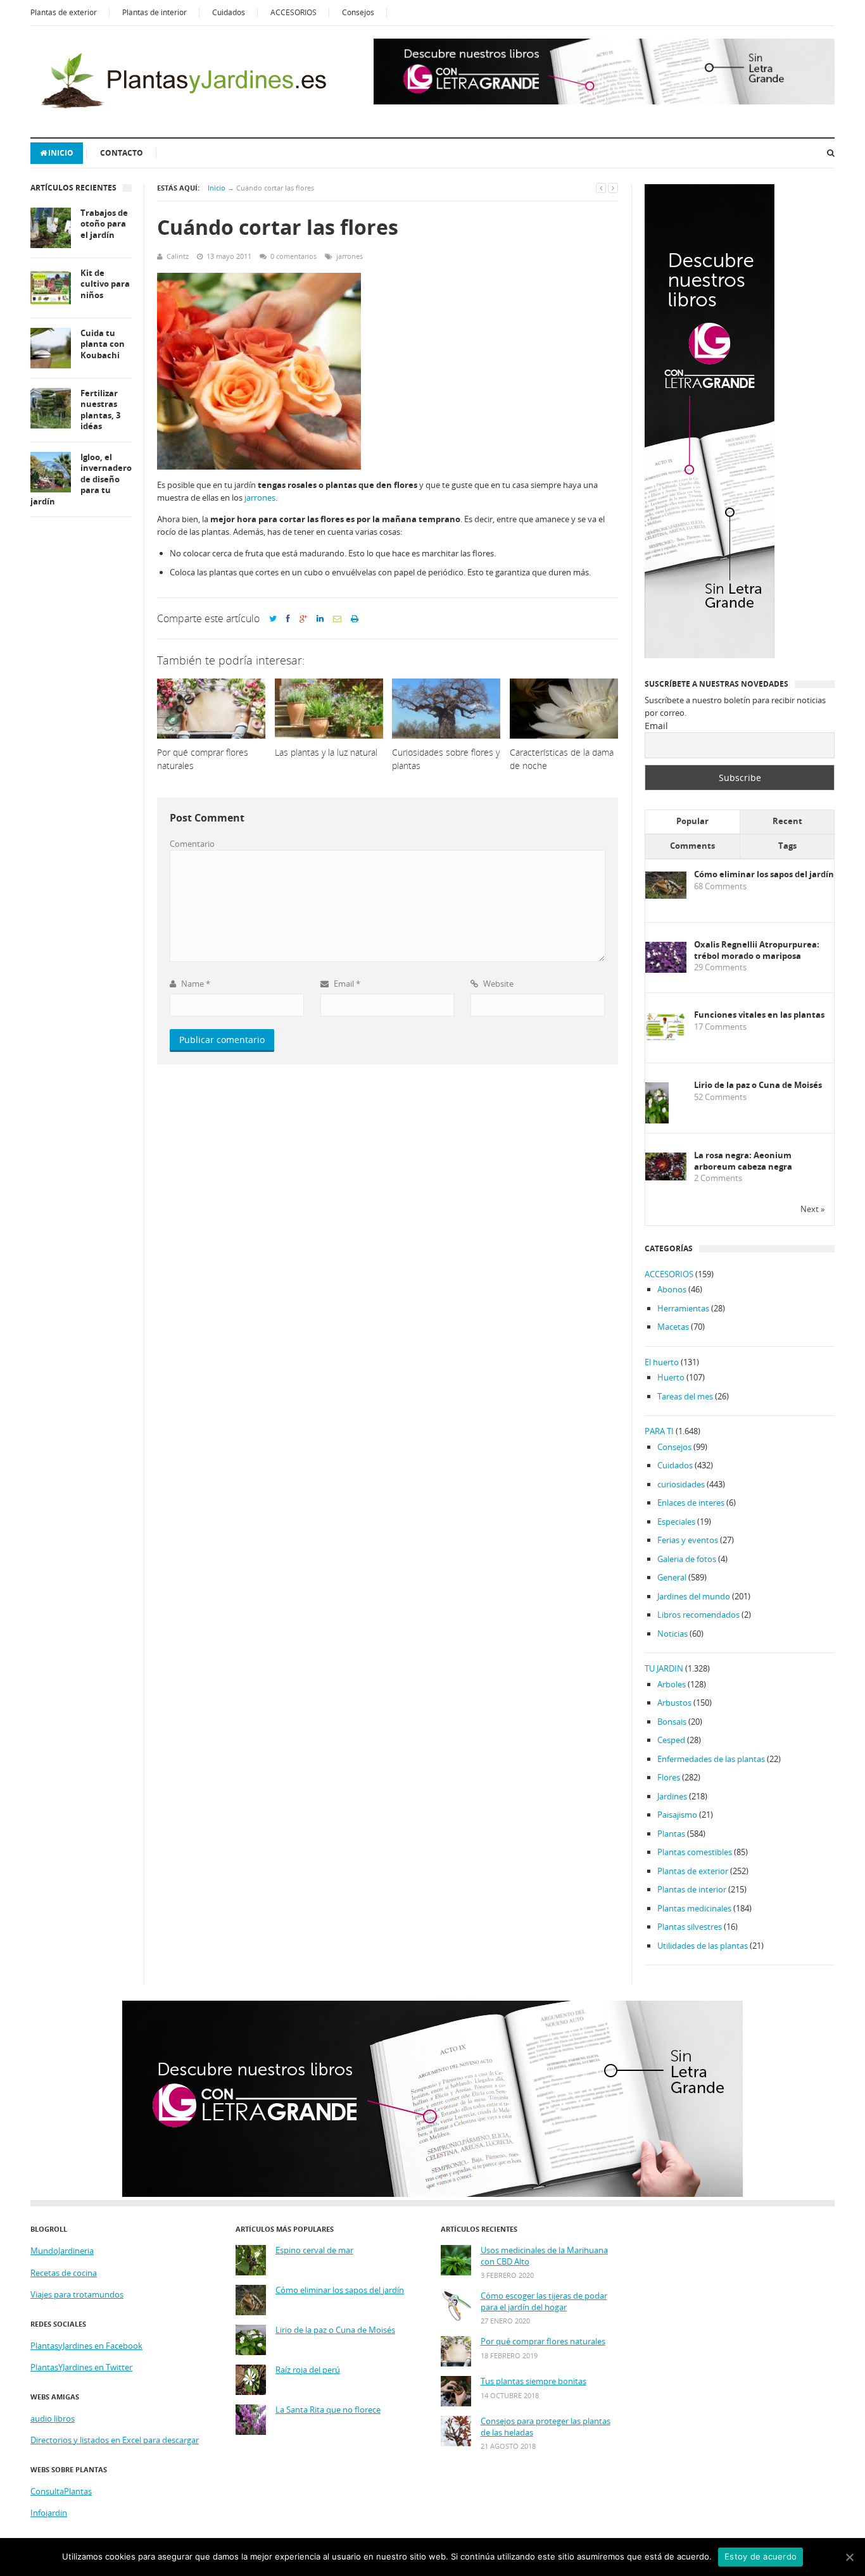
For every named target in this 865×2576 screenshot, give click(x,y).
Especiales (676, 1522)
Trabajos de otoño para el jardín (104, 224)
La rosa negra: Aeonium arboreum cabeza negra (743, 1161)
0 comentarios (294, 256)
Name (195, 984)
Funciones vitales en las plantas (759, 1015)
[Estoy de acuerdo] (849, 2557)
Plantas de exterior (64, 12)
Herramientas (683, 1308)
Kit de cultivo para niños (105, 284)
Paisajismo (677, 1815)
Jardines (672, 1796)
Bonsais (672, 1722)
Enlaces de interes (691, 1503)
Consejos (358, 12)
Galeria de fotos (687, 1559)
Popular (692, 821)
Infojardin (49, 2513)
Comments (692, 846)
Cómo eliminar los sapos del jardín (764, 874)
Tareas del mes (685, 1396)
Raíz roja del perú (308, 2370)
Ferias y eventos (688, 1540)
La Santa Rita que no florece (328, 2410)
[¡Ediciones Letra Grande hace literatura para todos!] (604, 101)
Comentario (192, 844)
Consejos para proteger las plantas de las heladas (546, 2427)
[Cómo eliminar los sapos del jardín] (666, 896)
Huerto (671, 1377)
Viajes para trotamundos (77, 2294)
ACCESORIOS (294, 12)
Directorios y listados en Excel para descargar (115, 2440)
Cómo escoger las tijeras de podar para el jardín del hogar (544, 2302)
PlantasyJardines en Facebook (86, 2346)
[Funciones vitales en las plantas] (666, 1038)
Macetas (673, 1327)
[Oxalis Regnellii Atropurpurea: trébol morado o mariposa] (666, 970)
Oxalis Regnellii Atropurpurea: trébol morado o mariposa (757, 950)
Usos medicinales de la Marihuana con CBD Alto (544, 2256)
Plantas (671, 1834)
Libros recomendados (698, 1615)
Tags (787, 846)
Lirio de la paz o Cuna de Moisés (758, 1085)
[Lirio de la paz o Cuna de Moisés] (657, 1121)
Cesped (671, 1740)
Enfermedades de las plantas (711, 1759)
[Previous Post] (601, 188)
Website (497, 984)
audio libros (53, 2418)
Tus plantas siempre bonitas (534, 2381)
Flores (669, 1777)
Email (346, 984)
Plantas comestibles (695, 1852)
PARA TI (659, 1431)
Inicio (61, 153)
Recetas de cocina (64, 2273)
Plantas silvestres (690, 1927)
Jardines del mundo (694, 1596)
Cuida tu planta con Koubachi (103, 344)
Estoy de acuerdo (761, 2556)
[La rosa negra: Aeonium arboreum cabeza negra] (666, 1177)
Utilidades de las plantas (703, 1946)
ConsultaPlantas (61, 2491)
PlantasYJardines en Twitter (81, 2367)
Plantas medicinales (694, 1908)
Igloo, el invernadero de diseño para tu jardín (81, 479)
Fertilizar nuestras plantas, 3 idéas (100, 410)
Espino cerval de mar (314, 2250)
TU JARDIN (664, 1668)
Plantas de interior (155, 12)
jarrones (350, 256)
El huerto (662, 1362)
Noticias (672, 1634)
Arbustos (674, 1703)
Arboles (672, 1684)
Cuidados (229, 12)
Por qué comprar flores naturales (543, 2342)
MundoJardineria (62, 2251)
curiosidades (681, 1484)
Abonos (672, 1289)
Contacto (122, 153)
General (672, 1577)
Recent (787, 821)
